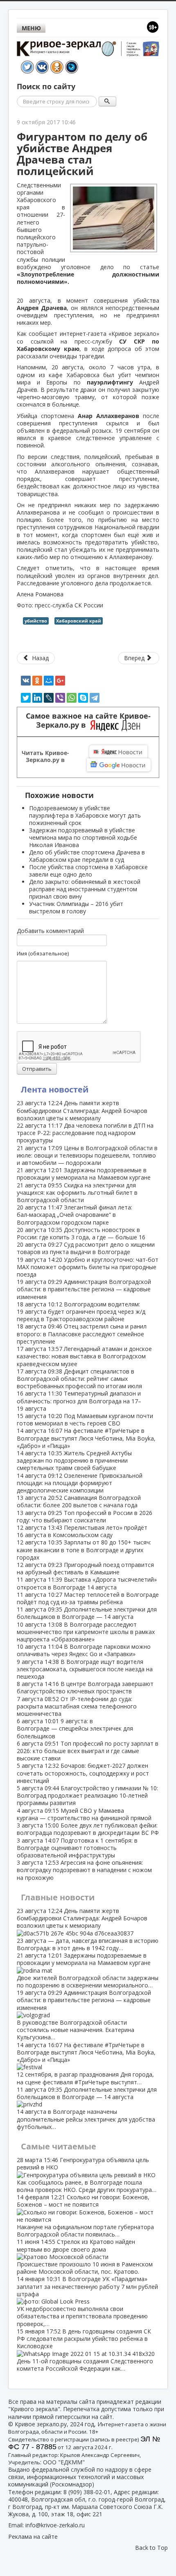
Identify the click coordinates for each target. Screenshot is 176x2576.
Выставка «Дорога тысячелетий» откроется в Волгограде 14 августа (87, 1583)
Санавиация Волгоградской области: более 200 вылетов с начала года (79, 1501)
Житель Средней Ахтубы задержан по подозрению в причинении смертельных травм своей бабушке (74, 1460)
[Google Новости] (119, 765)
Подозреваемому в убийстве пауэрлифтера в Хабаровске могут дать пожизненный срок (85, 815)
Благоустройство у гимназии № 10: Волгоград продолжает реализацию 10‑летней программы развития (87, 1795)
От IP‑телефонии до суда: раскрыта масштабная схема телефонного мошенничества (77, 1706)
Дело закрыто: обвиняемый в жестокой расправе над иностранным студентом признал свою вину (85, 889)
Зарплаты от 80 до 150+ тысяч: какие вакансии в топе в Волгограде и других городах (84, 1550)
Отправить (37, 1069)
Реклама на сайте (33, 2537)
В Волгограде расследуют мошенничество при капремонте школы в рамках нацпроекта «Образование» (86, 1632)
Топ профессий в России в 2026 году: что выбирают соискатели (85, 1516)
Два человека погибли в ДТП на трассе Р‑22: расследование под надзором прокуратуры (85, 1133)
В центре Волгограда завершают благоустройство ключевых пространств (85, 1687)
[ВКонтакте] (26, 681)
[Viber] (60, 698)
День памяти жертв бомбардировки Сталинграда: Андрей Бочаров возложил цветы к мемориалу (82, 1110)
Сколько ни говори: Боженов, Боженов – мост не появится (85, 2216)
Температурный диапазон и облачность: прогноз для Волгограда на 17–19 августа (79, 1401)
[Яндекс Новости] (118, 752)
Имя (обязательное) (43, 953)
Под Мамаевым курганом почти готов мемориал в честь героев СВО (85, 1419)
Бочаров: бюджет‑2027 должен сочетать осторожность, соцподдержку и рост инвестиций (83, 1773)
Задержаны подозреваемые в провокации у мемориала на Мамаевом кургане (84, 1174)
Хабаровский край (79, 621)
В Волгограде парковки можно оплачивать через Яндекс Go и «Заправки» (84, 1650)
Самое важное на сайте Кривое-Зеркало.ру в (88, 721)
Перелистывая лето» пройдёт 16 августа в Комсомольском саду (82, 1531)
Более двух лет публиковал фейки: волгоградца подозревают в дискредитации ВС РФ (88, 1829)
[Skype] (83, 698)
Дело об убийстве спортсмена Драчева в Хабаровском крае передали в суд (87, 856)
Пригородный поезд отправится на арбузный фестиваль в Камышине (85, 1568)
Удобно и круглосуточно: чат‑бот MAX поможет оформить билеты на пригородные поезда (88, 1267)
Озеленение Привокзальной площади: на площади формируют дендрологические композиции (80, 1483)
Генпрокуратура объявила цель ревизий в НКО (87, 2175)
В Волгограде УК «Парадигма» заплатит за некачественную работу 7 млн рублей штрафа (87, 2301)
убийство (36, 621)
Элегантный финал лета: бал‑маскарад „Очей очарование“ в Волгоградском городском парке (74, 1215)
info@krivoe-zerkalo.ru (55, 2525)
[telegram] (95, 698)
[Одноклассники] (37, 681)
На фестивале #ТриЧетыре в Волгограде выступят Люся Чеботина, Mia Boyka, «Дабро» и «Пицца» (86, 1438)
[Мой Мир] (49, 681)
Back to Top (151, 2548)
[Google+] (60, 681)
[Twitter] (26, 698)
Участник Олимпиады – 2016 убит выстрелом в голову (76, 907)
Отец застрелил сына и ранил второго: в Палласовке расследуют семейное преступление (82, 1334)
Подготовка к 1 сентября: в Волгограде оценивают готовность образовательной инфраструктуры (77, 1848)
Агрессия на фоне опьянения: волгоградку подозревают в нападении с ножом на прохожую (84, 1870)
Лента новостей (55, 1089)
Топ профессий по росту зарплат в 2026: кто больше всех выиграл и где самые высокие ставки (88, 1751)
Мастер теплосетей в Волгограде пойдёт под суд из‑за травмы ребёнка (88, 1598)
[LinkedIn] (37, 698)
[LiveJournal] (49, 698)
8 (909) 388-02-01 (87, 2492)
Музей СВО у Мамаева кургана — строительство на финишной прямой (84, 1814)
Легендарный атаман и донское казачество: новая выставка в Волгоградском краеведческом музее (84, 1356)
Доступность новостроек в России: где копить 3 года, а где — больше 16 (81, 1233)
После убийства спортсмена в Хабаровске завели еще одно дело (88, 871)
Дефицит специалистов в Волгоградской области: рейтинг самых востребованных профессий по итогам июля (79, 1379)
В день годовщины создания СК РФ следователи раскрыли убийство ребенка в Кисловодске (85, 2350)
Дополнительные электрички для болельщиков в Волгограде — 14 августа (87, 1613)
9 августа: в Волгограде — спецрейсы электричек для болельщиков (75, 1728)
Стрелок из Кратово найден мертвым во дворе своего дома (85, 2257)
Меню (31, 28)
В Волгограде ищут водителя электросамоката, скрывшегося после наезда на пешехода (85, 1669)
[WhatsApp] (72, 698)
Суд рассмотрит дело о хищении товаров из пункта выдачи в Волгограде (86, 1248)
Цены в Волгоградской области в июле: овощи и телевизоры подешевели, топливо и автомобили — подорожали (87, 1155)
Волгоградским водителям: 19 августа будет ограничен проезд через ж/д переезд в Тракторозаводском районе (81, 1312)
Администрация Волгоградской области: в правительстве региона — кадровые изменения (84, 1289)
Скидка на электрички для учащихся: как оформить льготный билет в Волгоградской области (77, 1192)
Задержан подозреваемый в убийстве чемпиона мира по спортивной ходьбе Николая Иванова (83, 837)
